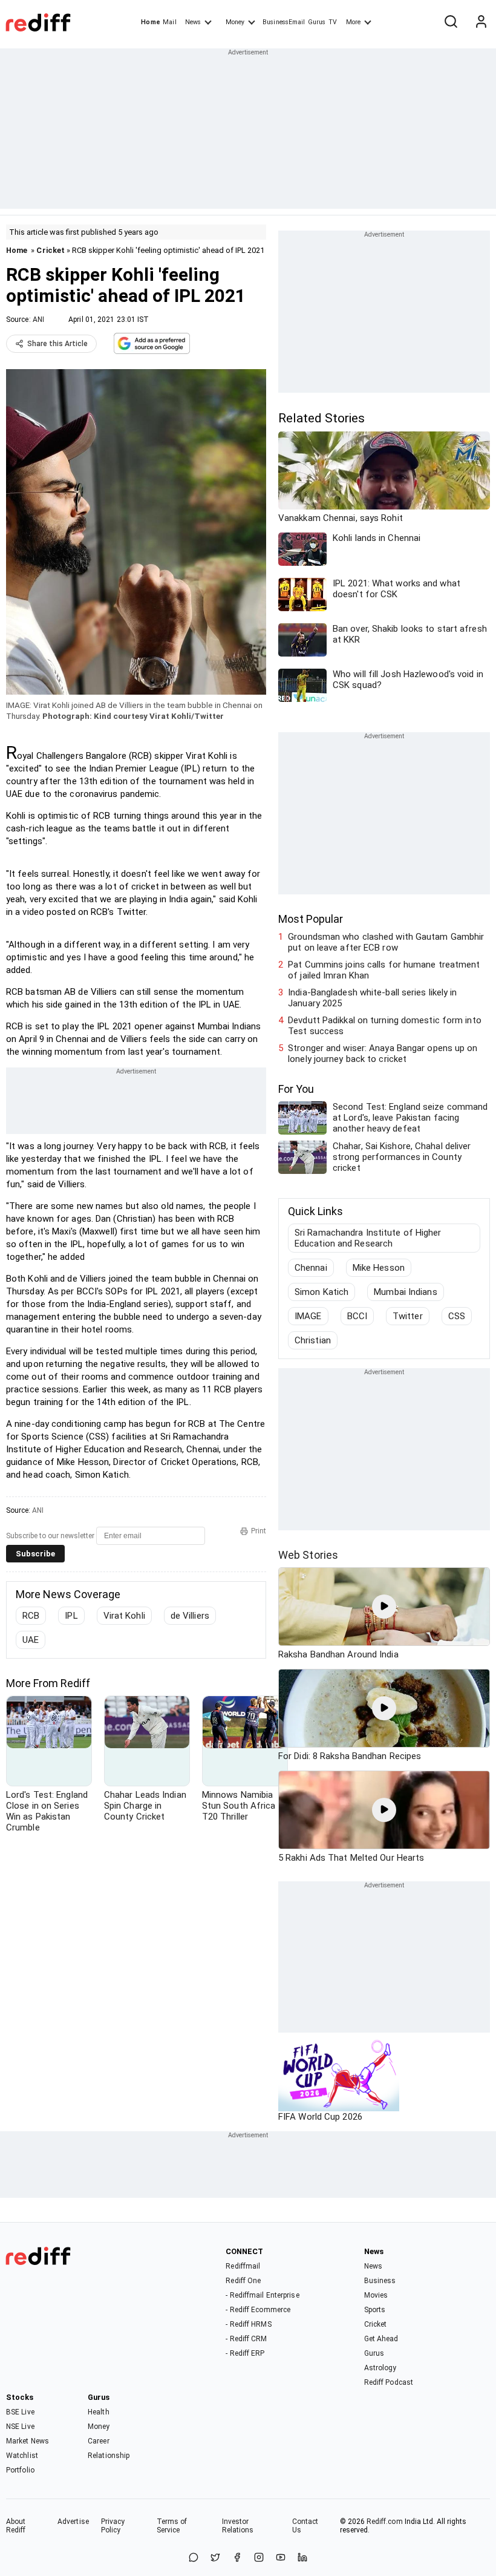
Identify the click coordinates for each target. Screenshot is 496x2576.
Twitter (408, 1316)
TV (333, 22)
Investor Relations (238, 2526)
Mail (169, 22)
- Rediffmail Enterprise (262, 2295)
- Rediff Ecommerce (258, 2310)
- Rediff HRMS (248, 2324)
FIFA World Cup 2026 (320, 2117)
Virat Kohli (124, 1616)
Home (150, 22)
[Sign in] (481, 22)
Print (259, 1531)
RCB (31, 1616)
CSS (457, 1316)
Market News (28, 2441)
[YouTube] (281, 2558)
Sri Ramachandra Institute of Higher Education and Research (368, 1238)
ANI (38, 320)
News (193, 22)
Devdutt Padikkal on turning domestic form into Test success (385, 1026)
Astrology (380, 2368)
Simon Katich (321, 1292)
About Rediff (16, 2526)
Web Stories (308, 1555)
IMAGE (308, 1316)
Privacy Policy (113, 2526)
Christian (313, 1340)
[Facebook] (237, 2558)
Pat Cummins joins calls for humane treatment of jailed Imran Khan (384, 970)
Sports (375, 2310)
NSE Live (20, 2427)
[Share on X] (215, 2558)
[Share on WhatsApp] (194, 2558)
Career (99, 2441)
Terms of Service (172, 2526)
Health (99, 2412)
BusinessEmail (284, 22)
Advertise (73, 2522)
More (353, 22)
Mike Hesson (379, 1268)
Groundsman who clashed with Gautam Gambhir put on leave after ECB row (386, 942)
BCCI (357, 1316)
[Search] (451, 22)
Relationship (109, 2456)
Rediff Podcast (389, 2382)
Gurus (317, 22)
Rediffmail (243, 2266)
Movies (376, 2295)
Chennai (311, 1268)
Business (380, 2281)
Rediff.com (385, 2522)
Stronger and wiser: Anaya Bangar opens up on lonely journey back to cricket (383, 1054)
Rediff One (243, 2281)
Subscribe (35, 1554)
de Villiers (190, 1616)
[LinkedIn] (302, 2558)
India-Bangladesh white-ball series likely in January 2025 (372, 998)
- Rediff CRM (246, 2339)
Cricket (51, 250)
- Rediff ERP (245, 2353)
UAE (31, 1640)
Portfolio (20, 2470)
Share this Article (57, 344)
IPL (71, 1616)
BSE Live (20, 2412)
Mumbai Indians (405, 1292)
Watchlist (22, 2456)
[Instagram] (259, 2558)
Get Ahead (381, 2339)
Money (235, 22)
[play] (384, 1607)
